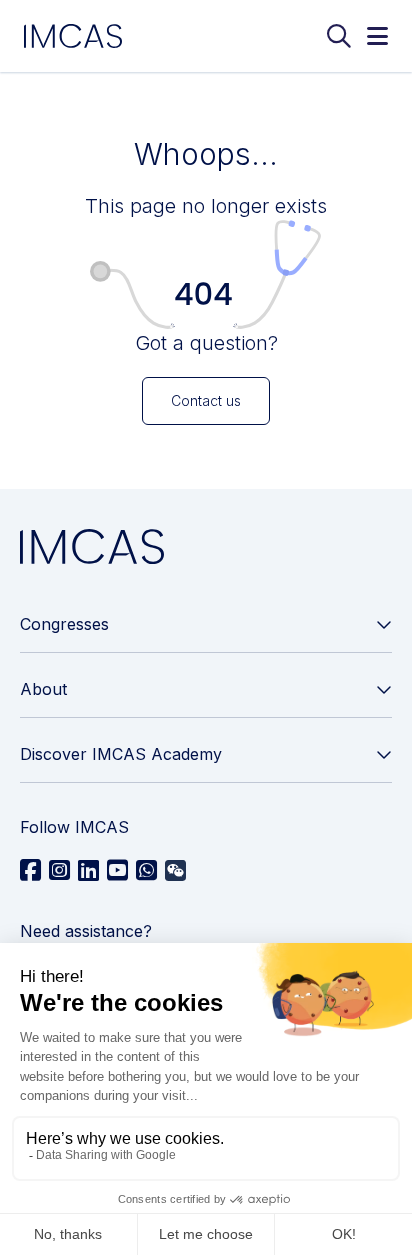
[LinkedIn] (88, 871)
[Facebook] (30, 871)
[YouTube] (117, 871)
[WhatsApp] (146, 871)
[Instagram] (59, 871)
